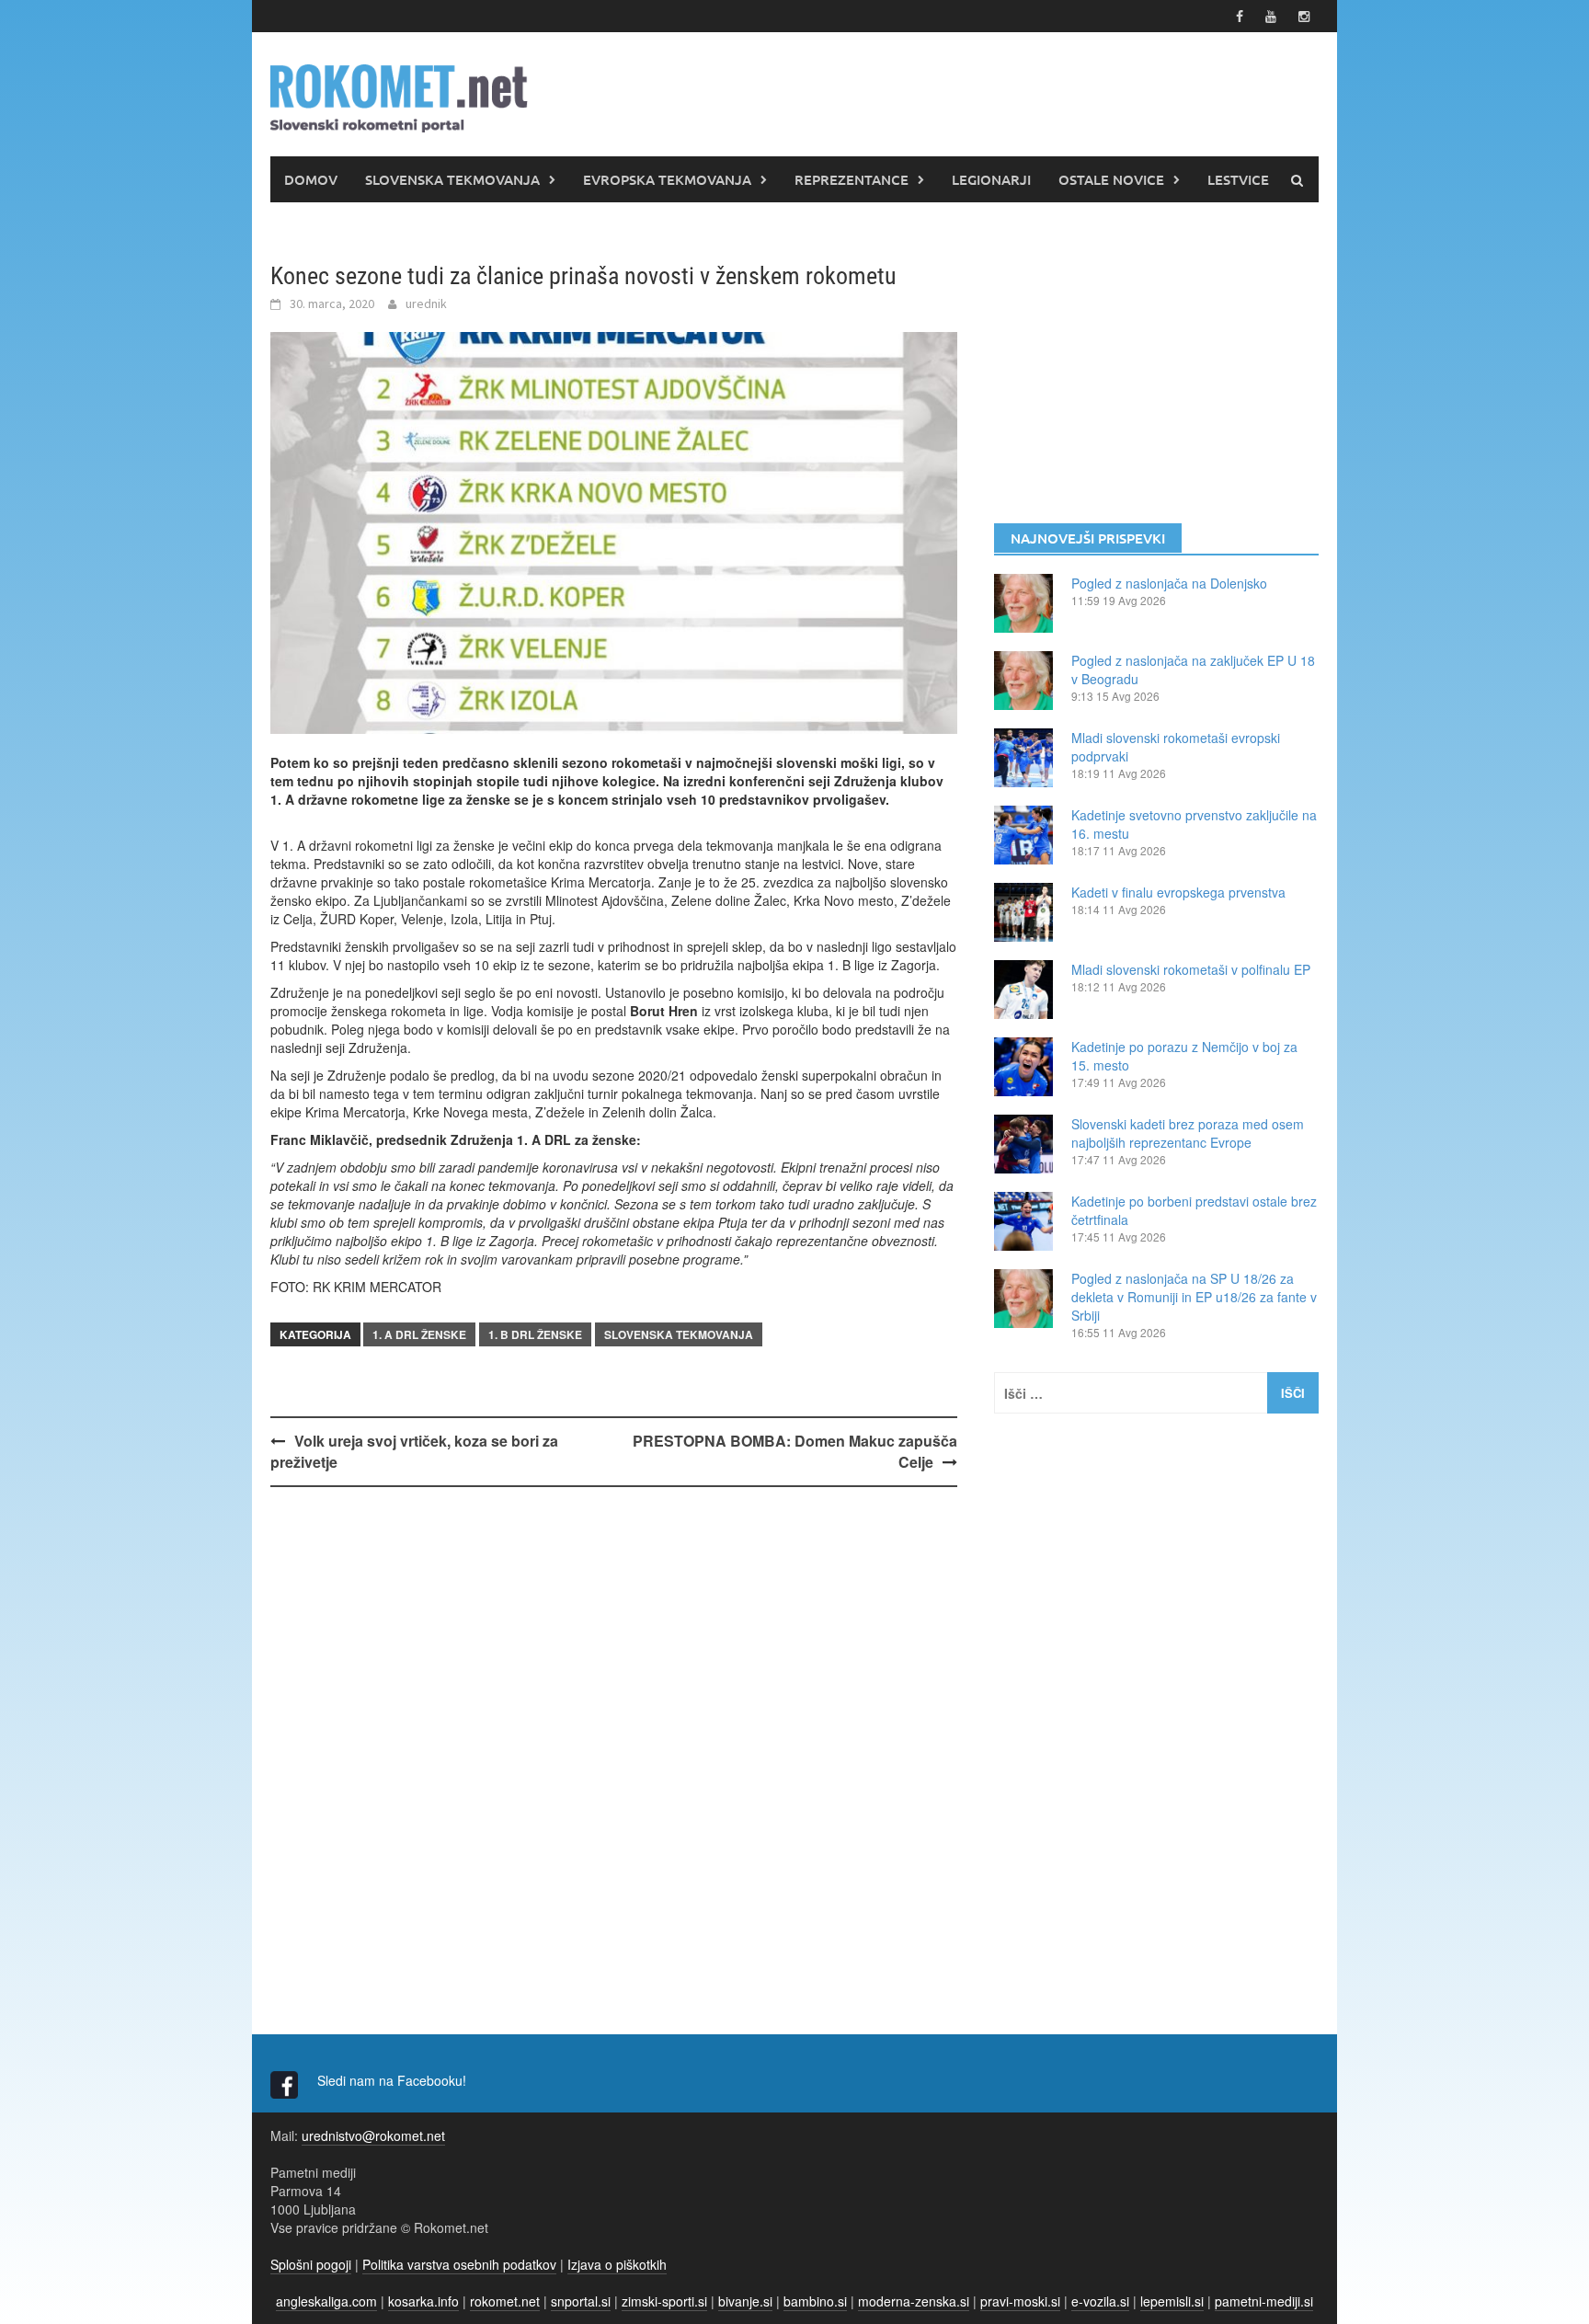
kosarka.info (423, 2301)
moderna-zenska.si (914, 2301)
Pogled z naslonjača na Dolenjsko (1169, 583)
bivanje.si (745, 2301)
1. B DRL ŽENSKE (535, 1334)
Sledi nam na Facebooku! (394, 2080)
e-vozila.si (1100, 2301)
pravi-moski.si (1020, 2301)
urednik (426, 303)
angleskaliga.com (326, 2301)
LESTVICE (1238, 179)
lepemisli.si (1172, 2301)
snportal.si (581, 2301)
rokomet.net (505, 2301)
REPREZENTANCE (852, 179)
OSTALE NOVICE (1111, 179)
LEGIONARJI (991, 179)
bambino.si (815, 2301)
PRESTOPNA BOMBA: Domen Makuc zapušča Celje (795, 1451)
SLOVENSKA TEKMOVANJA (452, 179)
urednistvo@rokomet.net (373, 2135)
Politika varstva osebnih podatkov (459, 2264)
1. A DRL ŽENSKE (419, 1334)
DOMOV (311, 179)
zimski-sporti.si (664, 2301)
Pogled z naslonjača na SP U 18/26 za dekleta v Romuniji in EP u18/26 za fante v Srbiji (1194, 1297)
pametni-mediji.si (1264, 2301)
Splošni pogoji (311, 2264)
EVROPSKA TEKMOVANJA (667, 179)
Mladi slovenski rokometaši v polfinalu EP (1191, 969)
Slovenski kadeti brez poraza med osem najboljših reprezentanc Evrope (1188, 1133)
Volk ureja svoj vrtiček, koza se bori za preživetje (414, 1451)
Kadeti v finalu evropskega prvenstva (1178, 892)
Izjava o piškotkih (617, 2264)
